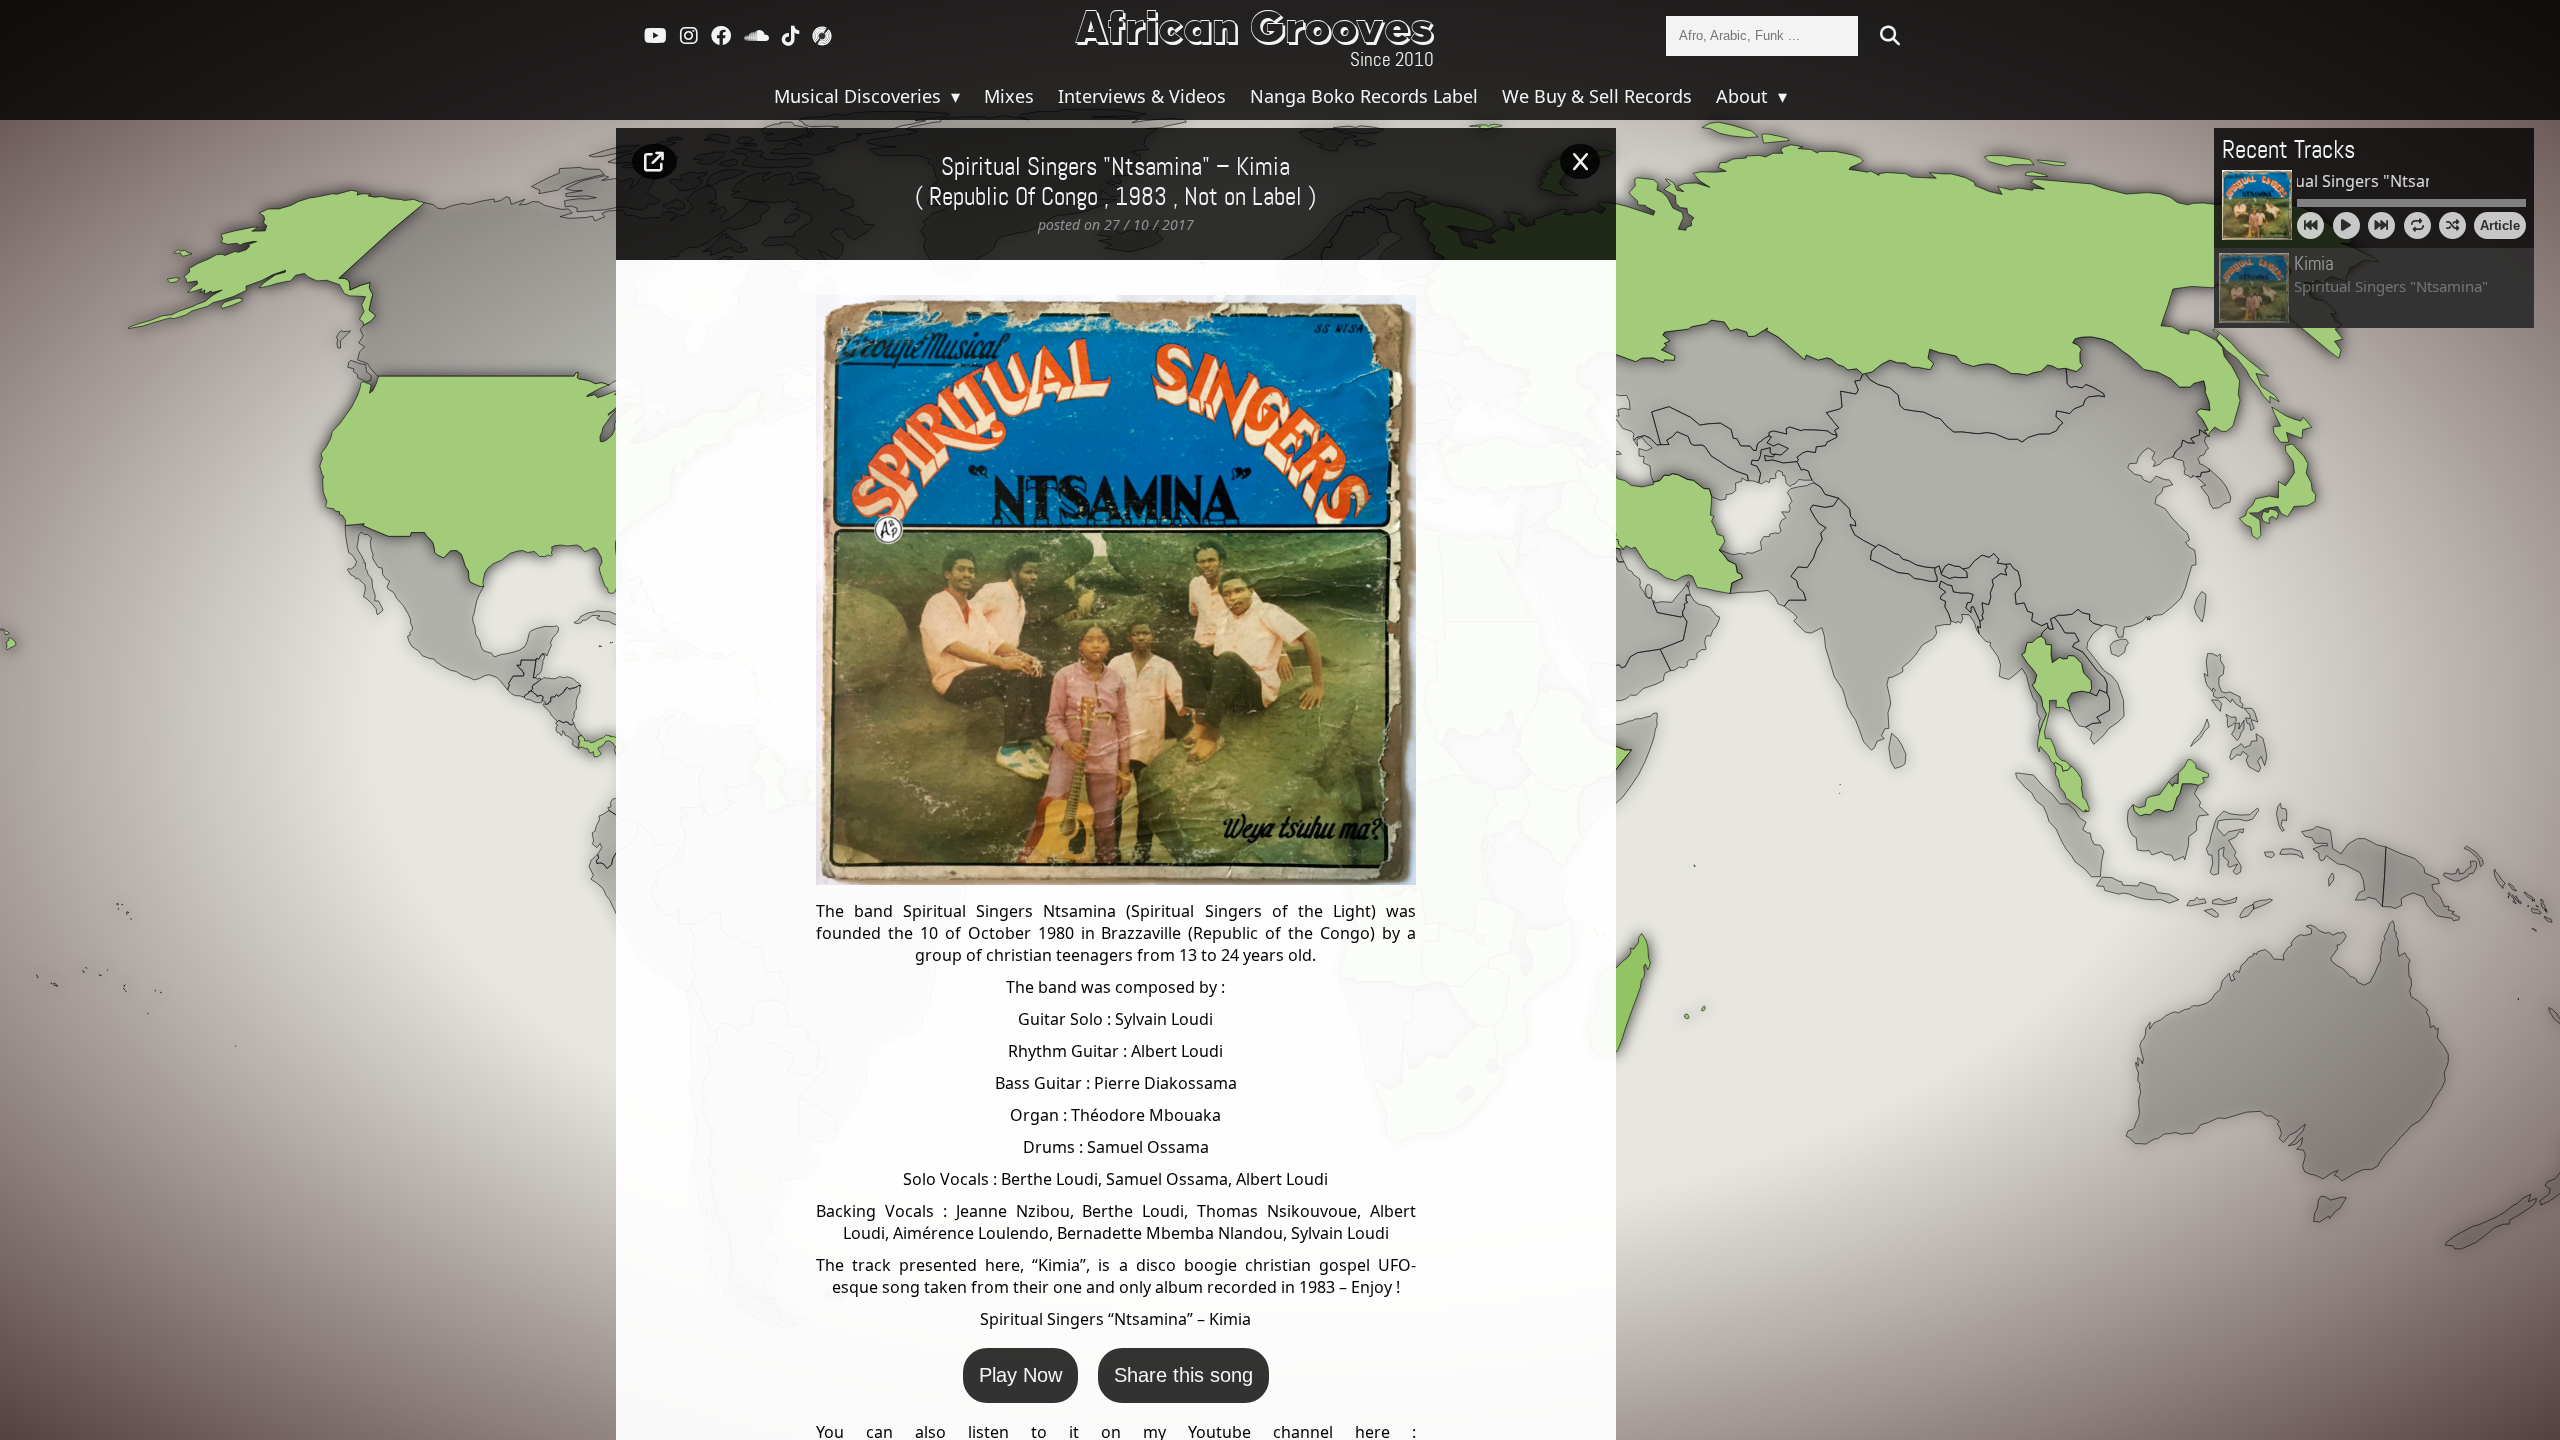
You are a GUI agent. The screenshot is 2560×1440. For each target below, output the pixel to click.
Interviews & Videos (1142, 96)
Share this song (1183, 1375)
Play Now (1020, 1375)
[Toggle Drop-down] (953, 96)
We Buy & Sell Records (1597, 96)
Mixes (1009, 96)
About (1744, 96)
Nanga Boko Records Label (1364, 96)
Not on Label (1243, 198)
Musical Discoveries (860, 96)
